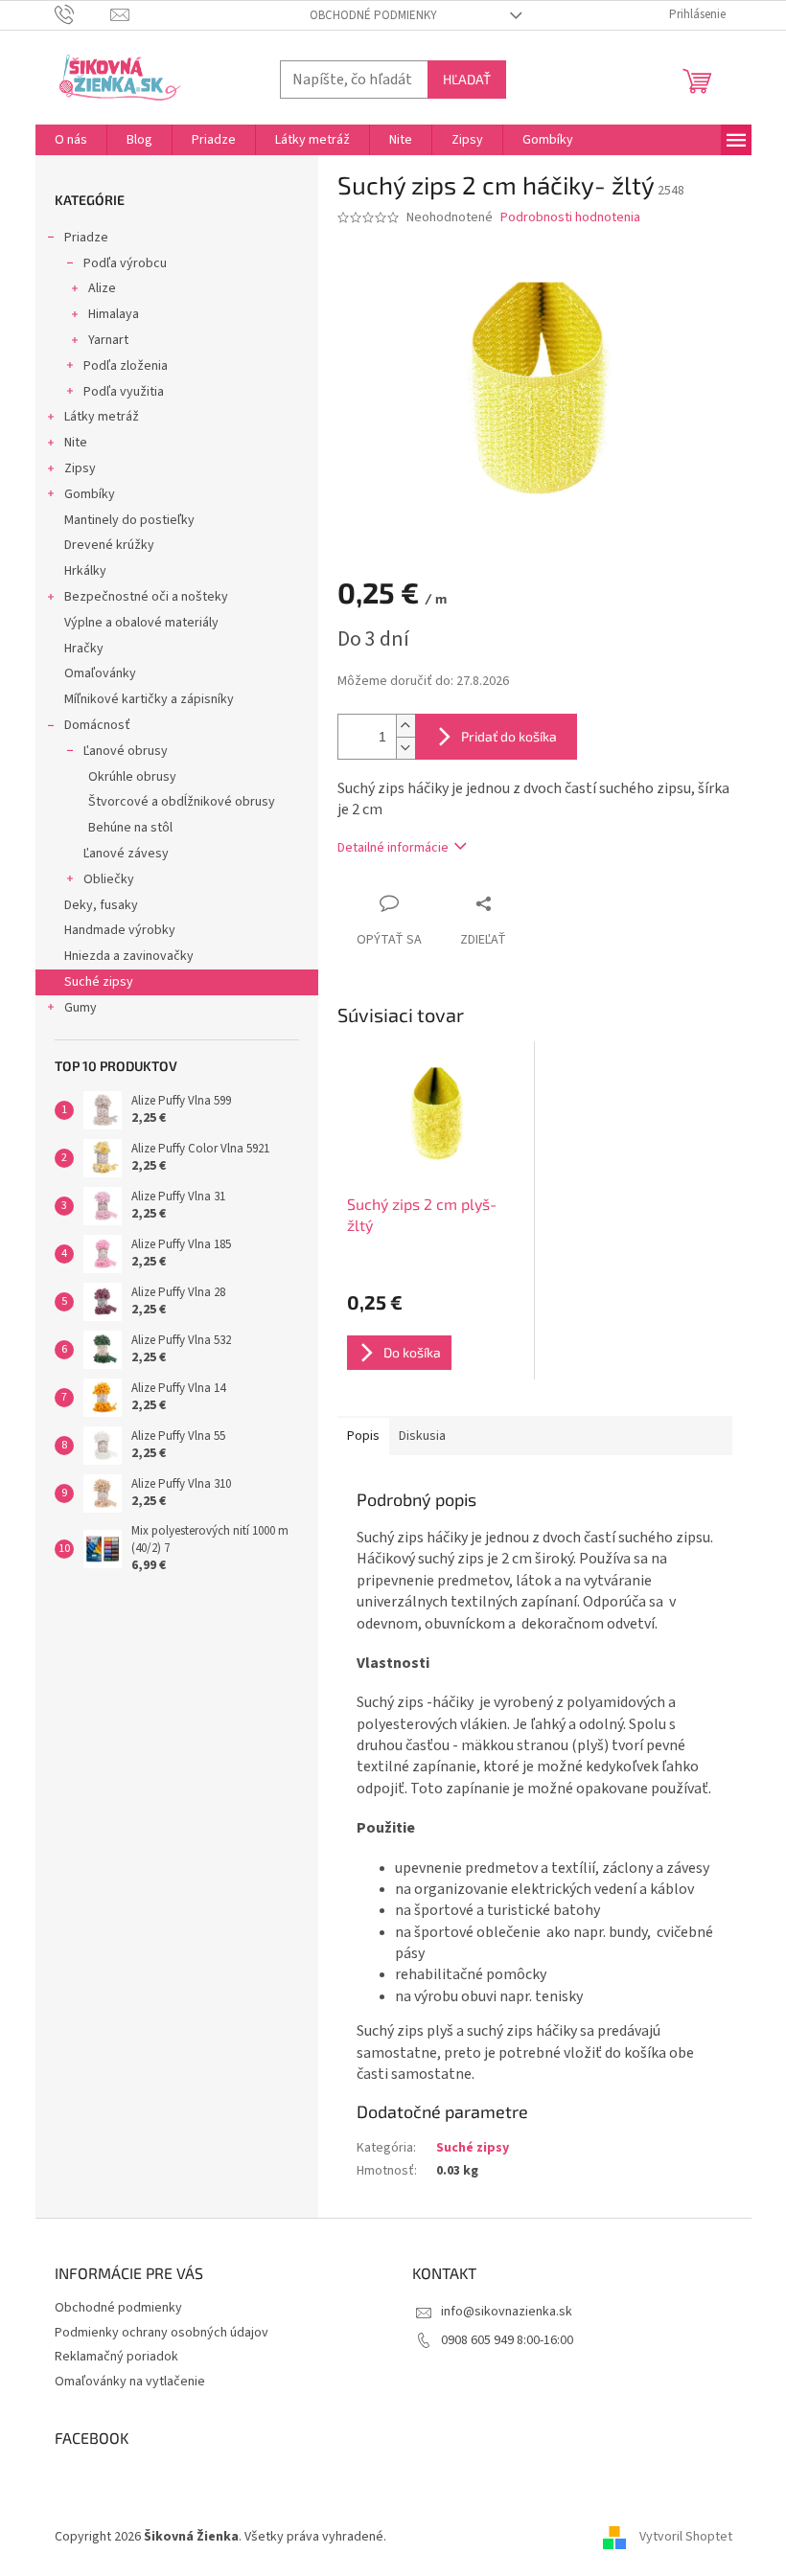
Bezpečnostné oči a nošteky (146, 597)
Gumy (81, 1008)
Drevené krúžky (109, 545)
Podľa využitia (124, 392)
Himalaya (114, 314)
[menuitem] (71, 140)
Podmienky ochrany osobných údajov (162, 2333)
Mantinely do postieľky (129, 520)
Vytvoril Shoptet (686, 2537)
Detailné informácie (393, 848)
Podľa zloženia (126, 366)
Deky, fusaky (101, 905)
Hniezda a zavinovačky (129, 956)
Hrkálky (85, 571)
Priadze (86, 238)
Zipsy (80, 468)
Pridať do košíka (509, 736)
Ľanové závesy (126, 854)
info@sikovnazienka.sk (507, 2312)
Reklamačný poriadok (116, 2357)
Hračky (84, 649)
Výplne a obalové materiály (141, 623)
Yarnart (108, 340)
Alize (102, 288)
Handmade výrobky (120, 930)
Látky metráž (102, 417)
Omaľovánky (100, 673)
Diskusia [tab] (422, 1436)
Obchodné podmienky (373, 15)
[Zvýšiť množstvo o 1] (405, 726)
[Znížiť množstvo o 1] (405, 748)
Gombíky (90, 494)
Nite (76, 443)
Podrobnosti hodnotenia (570, 218)
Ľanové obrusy (126, 751)
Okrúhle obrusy (132, 777)
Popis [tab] (363, 1436)
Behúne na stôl (130, 828)
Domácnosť (97, 725)
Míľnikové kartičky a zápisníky (149, 699)
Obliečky (109, 879)
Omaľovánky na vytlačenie (130, 2382)
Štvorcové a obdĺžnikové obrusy (182, 802)
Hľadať (467, 79)
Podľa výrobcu (125, 263)
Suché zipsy (99, 982)
